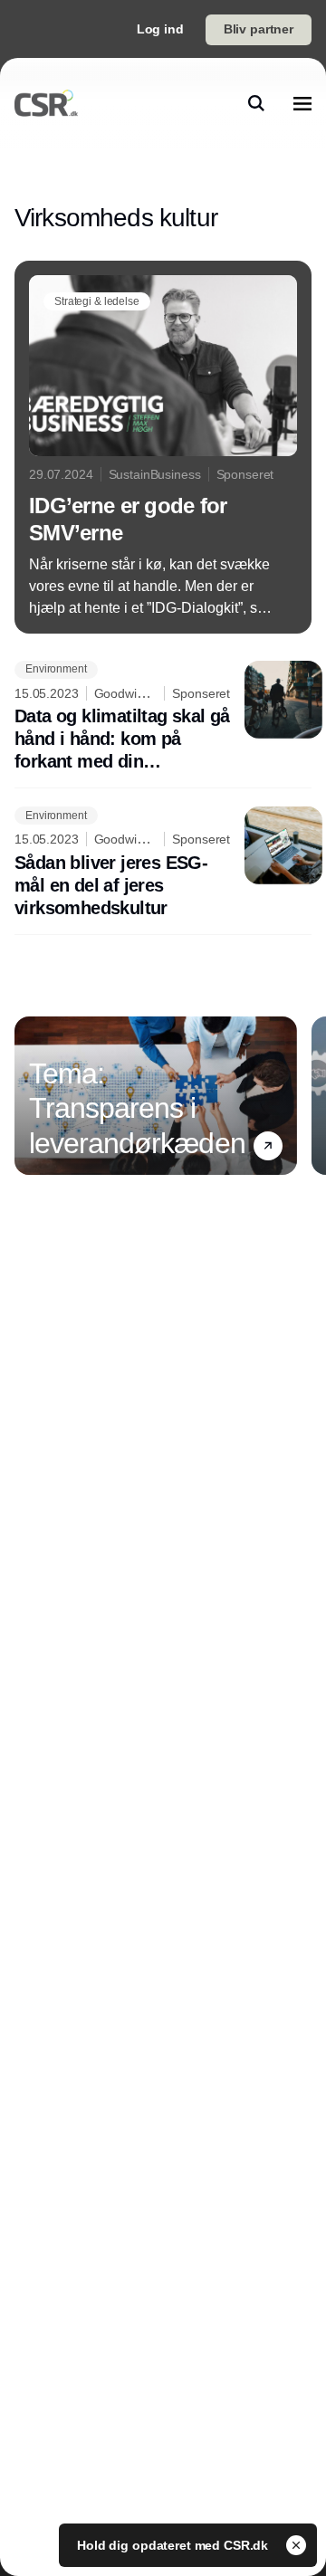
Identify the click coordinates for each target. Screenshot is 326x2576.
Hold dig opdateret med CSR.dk (174, 2545)
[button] (268, 1146)
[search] (256, 103)
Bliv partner (259, 29)
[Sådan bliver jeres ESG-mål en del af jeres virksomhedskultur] (163, 863)
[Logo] (46, 103)
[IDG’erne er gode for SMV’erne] (163, 447)
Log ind (160, 29)
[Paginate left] (29, 1095)
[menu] (302, 103)
